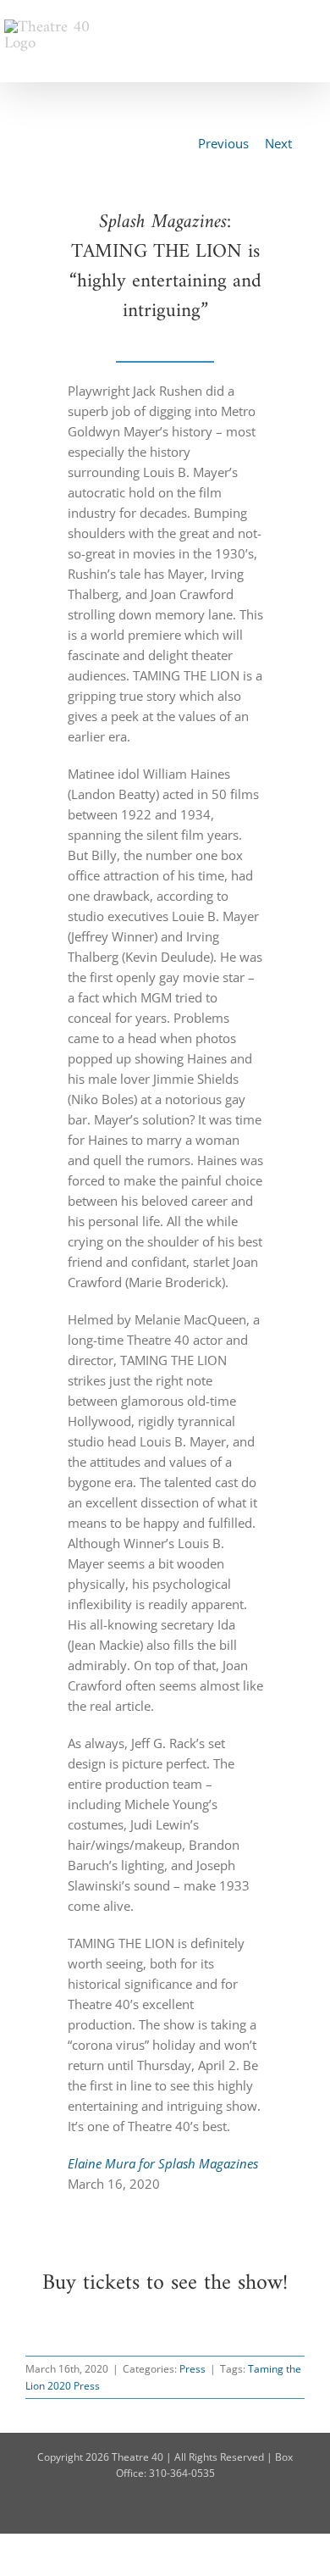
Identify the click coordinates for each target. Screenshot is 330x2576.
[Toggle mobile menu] (319, 26)
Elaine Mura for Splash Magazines (163, 2163)
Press (192, 2369)
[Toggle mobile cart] (289, 26)
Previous (223, 143)
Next (278, 143)
